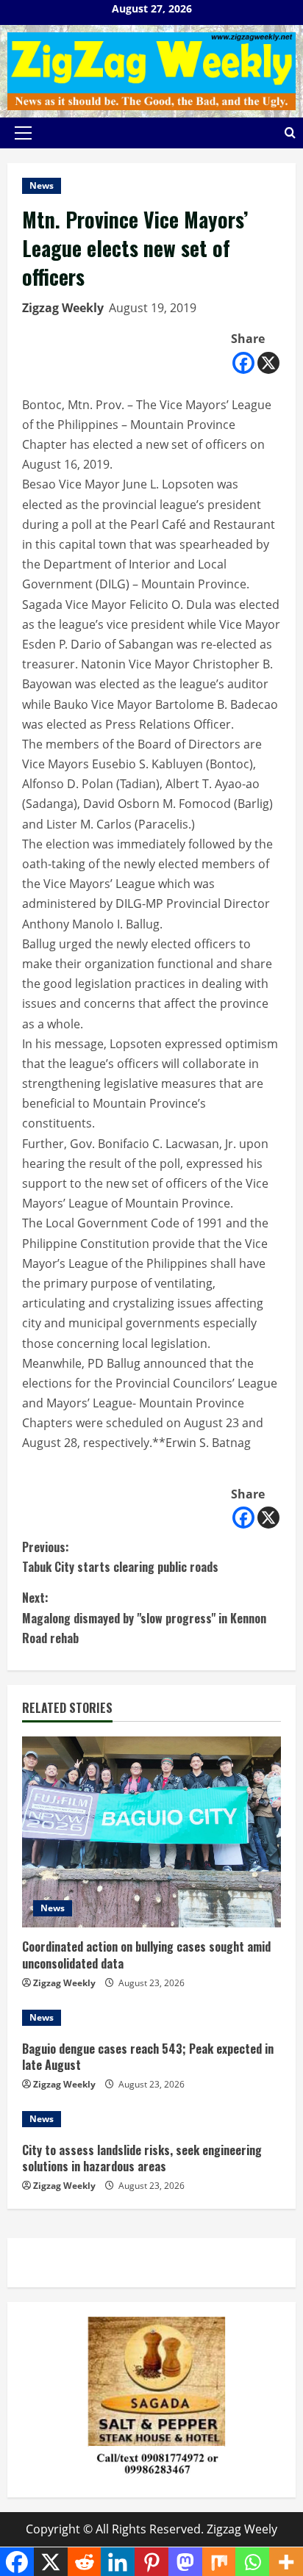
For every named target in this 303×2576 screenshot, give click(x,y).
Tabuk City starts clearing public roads (120, 1557)
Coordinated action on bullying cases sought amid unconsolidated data (146, 1955)
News (42, 185)
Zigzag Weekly (63, 308)
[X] (268, 363)
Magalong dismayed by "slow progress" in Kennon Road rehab (144, 1617)
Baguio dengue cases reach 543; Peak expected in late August (148, 2057)
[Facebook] (243, 363)
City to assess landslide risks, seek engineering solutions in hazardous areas (142, 2158)
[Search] (290, 133)
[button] (23, 133)
